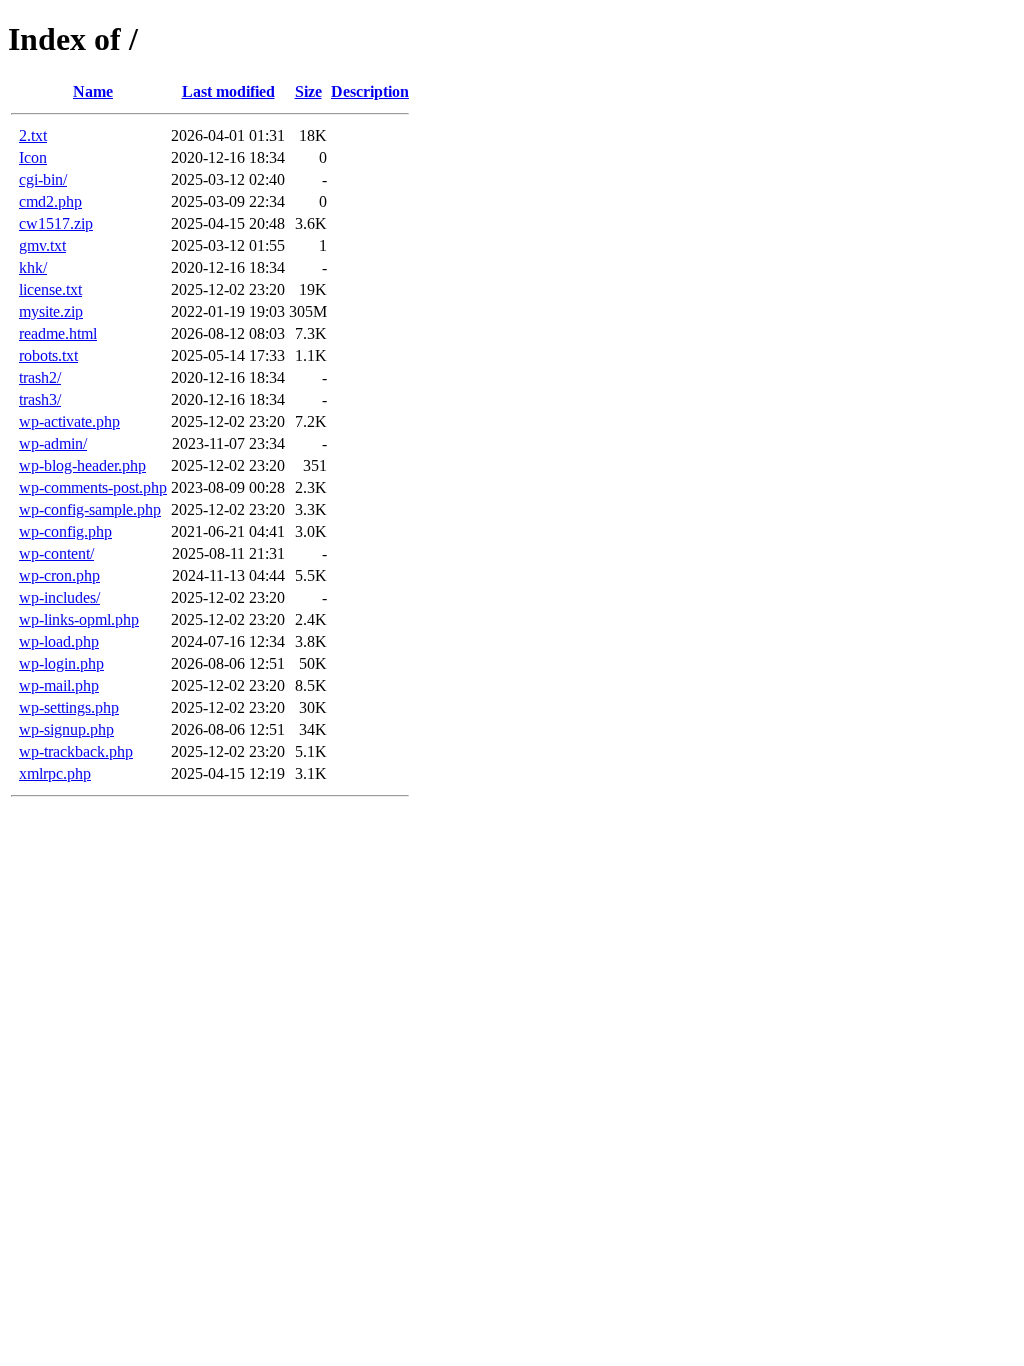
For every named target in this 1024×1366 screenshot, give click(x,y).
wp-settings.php (69, 707)
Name (93, 91)
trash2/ (40, 377)
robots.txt (48, 355)
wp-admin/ (53, 443)
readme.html (58, 333)
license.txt (50, 289)
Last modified (228, 91)
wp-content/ (56, 553)
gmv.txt (42, 245)
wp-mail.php (59, 685)
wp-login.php (61, 663)
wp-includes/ (59, 597)
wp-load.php (59, 641)
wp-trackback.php (76, 751)
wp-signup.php (66, 729)
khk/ (33, 267)
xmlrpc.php (55, 773)
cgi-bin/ (43, 179)
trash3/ (40, 399)
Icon (33, 157)
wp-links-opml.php (79, 619)
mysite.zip (51, 311)
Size (308, 91)
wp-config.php (65, 531)
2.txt (33, 135)
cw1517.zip (56, 223)
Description (370, 91)
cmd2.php (50, 201)
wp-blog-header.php (82, 465)
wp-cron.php (59, 575)
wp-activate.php (69, 421)
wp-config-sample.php (90, 509)
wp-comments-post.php (93, 487)
